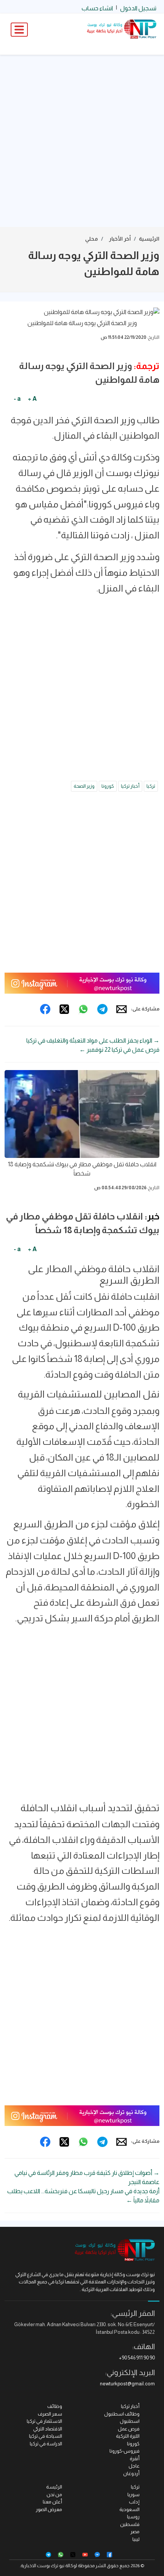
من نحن (54, 2494)
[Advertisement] (82, 141)
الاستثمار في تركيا (44, 2421)
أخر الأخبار (120, 239)
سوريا (133, 2494)
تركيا (151, 786)
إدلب (134, 2502)
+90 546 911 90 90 (137, 2358)
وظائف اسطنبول (122, 2414)
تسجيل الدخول (138, 8)
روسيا (133, 2517)
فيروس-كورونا (125, 2451)
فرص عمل (129, 2429)
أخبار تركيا (130, 786)
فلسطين (130, 2524)
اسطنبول (130, 2421)
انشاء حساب (97, 8)
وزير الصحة (84, 786)
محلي (92, 239)
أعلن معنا (52, 2502)
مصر (135, 2531)
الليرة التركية (128, 2436)
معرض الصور (49, 2509)
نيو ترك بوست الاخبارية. (42, 2566)
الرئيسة (54, 2487)
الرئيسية (149, 239)
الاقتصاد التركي (48, 2429)
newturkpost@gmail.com (127, 2384)
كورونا (108, 786)
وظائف (55, 2406)
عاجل (134, 2466)
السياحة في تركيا (46, 2436)
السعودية (129, 2509)
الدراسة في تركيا (46, 2444)
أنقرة (135, 2459)
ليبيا (136, 2539)
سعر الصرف (50, 2414)
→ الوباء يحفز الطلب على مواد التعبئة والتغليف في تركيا (93, 1040)
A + (32, 399)
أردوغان (131, 2473)
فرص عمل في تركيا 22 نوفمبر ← (119, 1050)
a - (17, 399)
